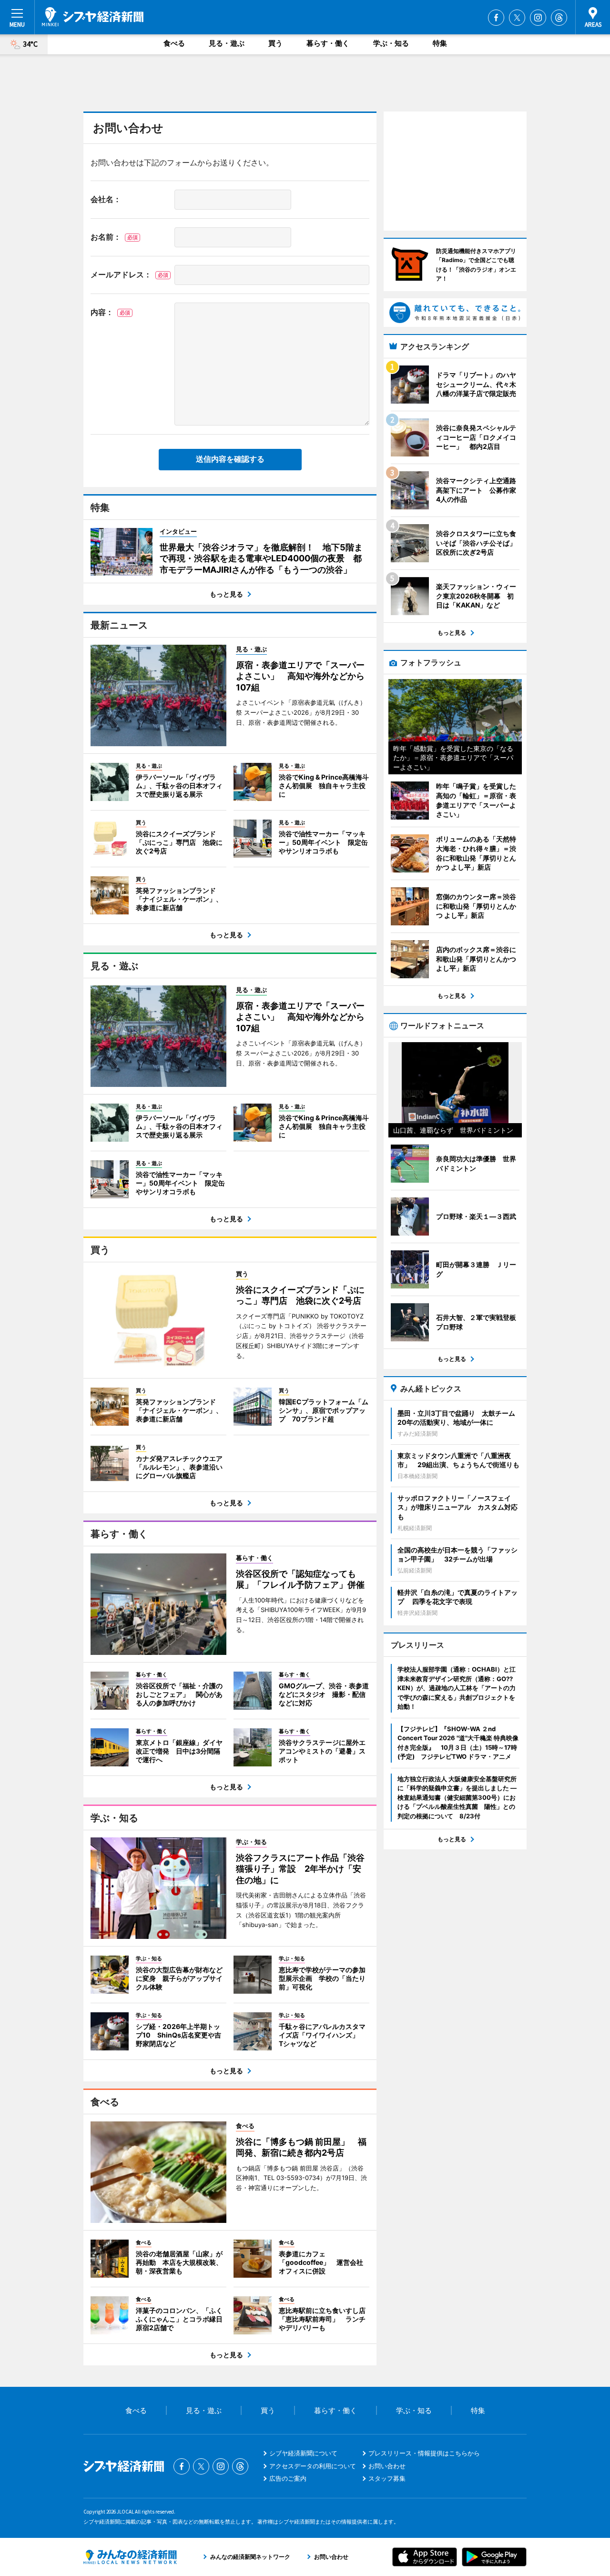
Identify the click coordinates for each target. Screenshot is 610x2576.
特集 (440, 43)
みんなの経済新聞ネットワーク (130, 2557)
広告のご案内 (288, 2478)
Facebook (496, 18)
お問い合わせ (387, 2466)
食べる (174, 43)
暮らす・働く (328, 43)
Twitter (517, 18)
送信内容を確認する (230, 459)
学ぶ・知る (391, 43)
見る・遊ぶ (227, 43)
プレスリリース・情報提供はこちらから (424, 2453)
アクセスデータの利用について (313, 2466)
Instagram (538, 18)
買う (275, 43)
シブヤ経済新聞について (303, 2453)
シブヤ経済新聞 (93, 17)
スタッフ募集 (387, 2478)
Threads (559, 18)
